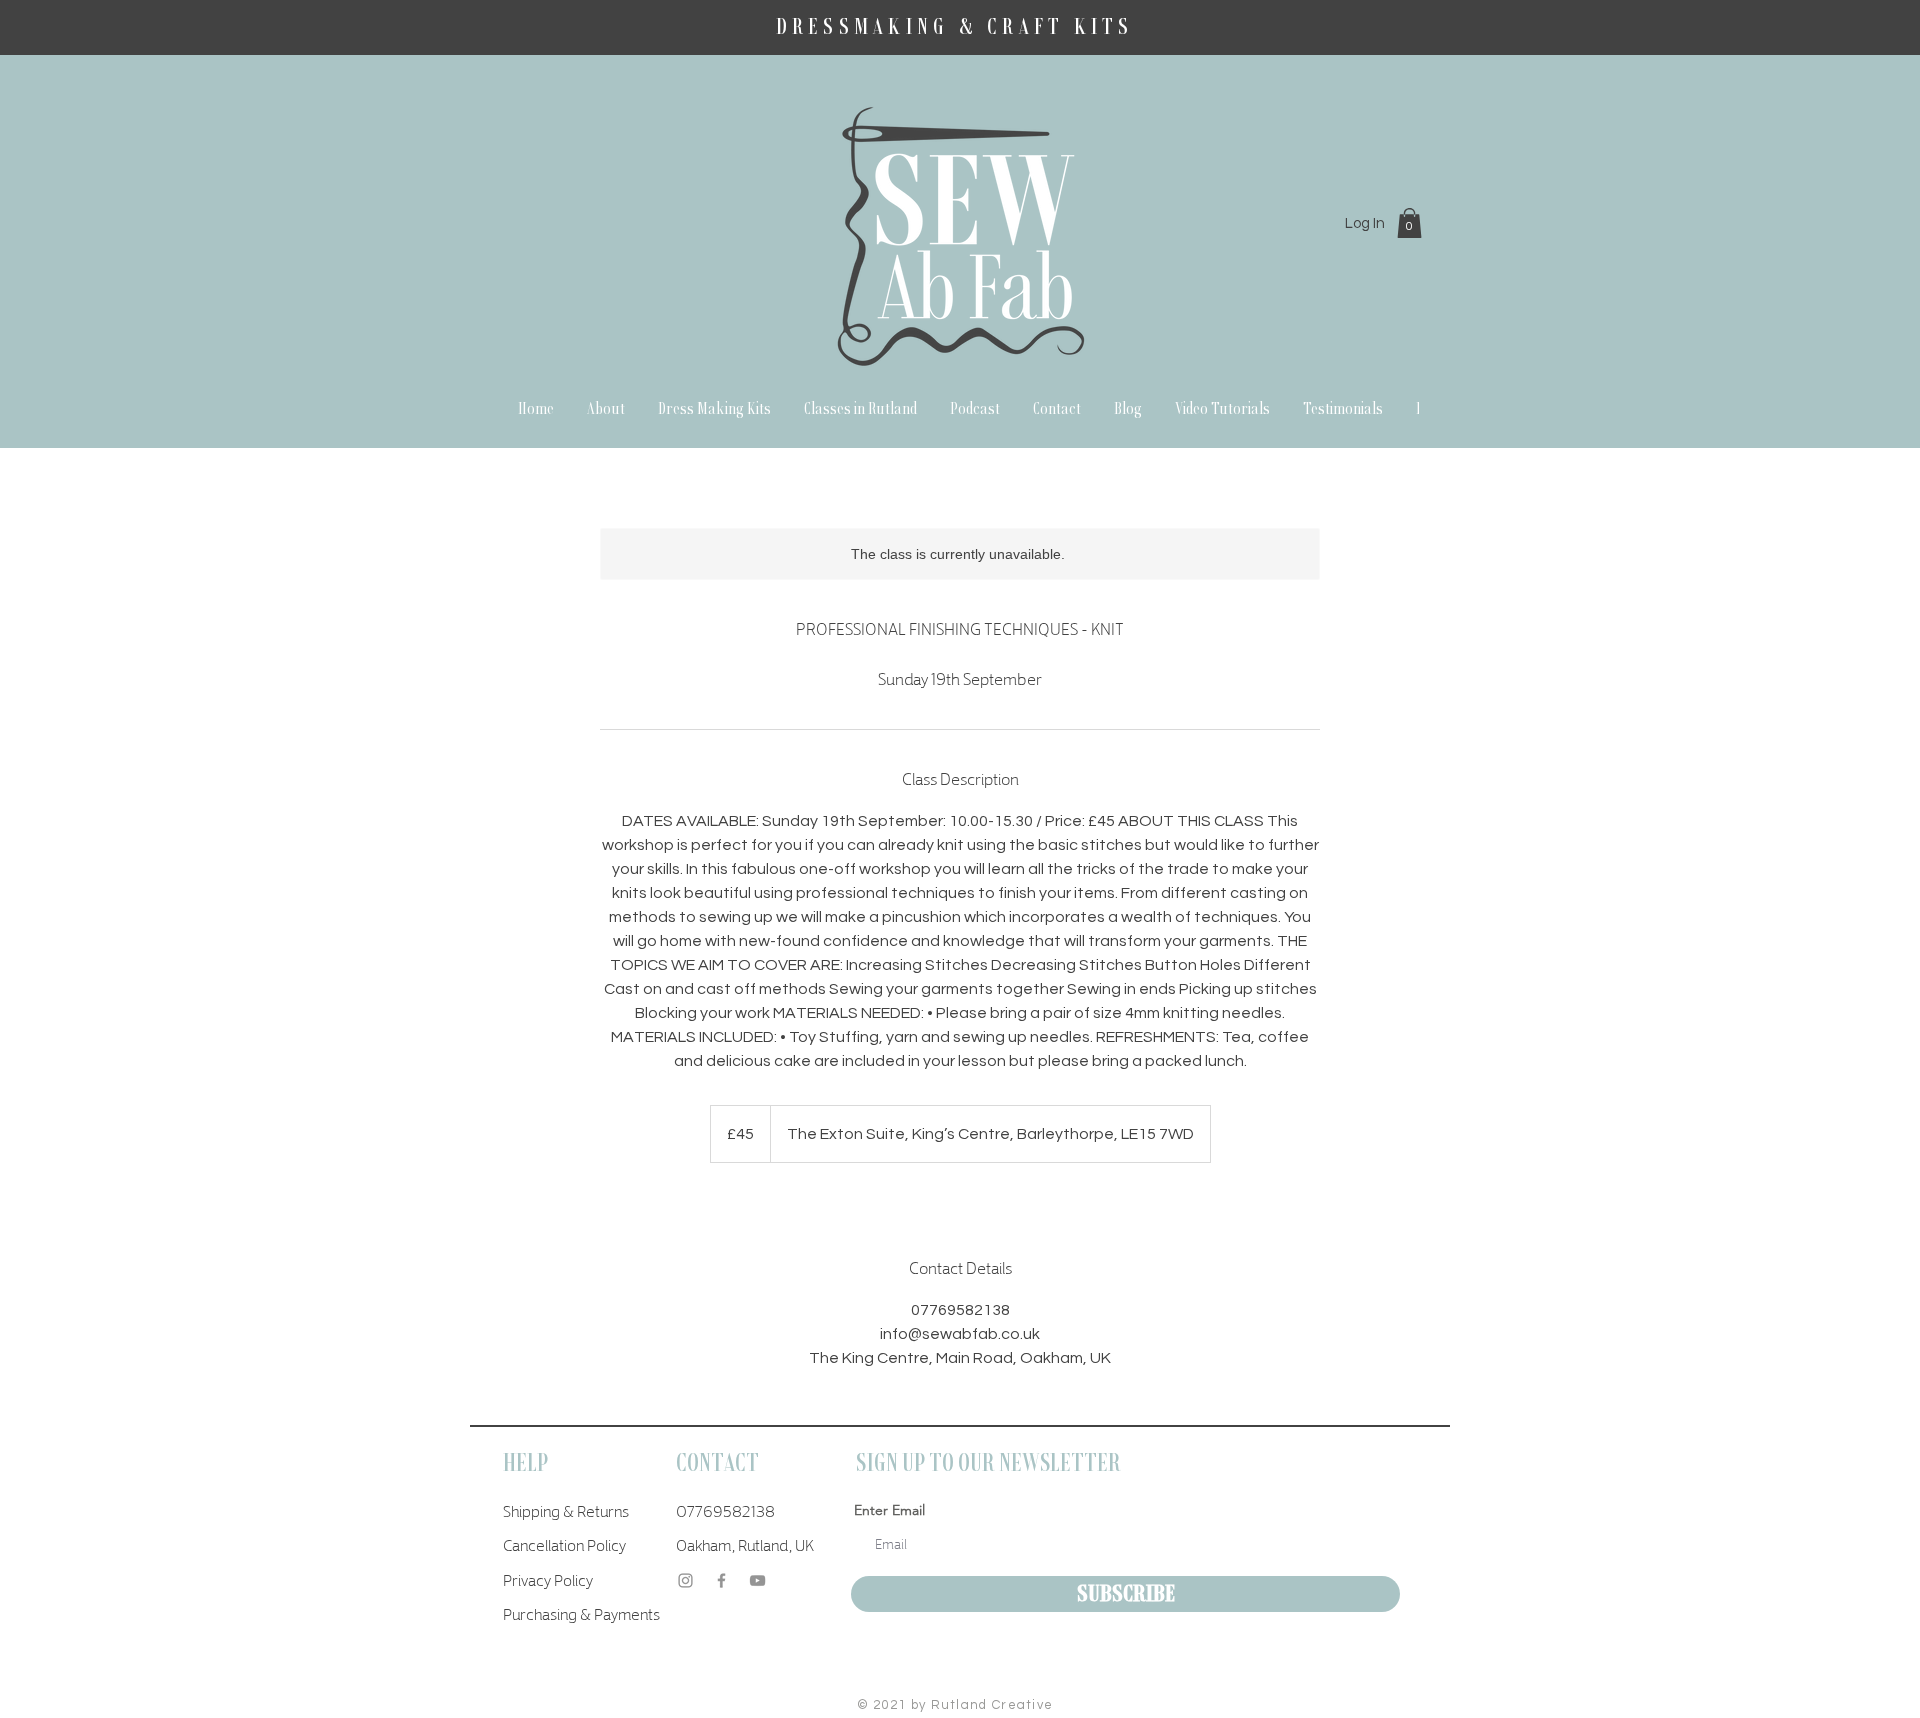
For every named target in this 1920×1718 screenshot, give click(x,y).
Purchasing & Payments (581, 1613)
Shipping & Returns (566, 1510)
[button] (1409, 223)
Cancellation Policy (564, 1544)
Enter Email (889, 1510)
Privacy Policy (548, 1579)
